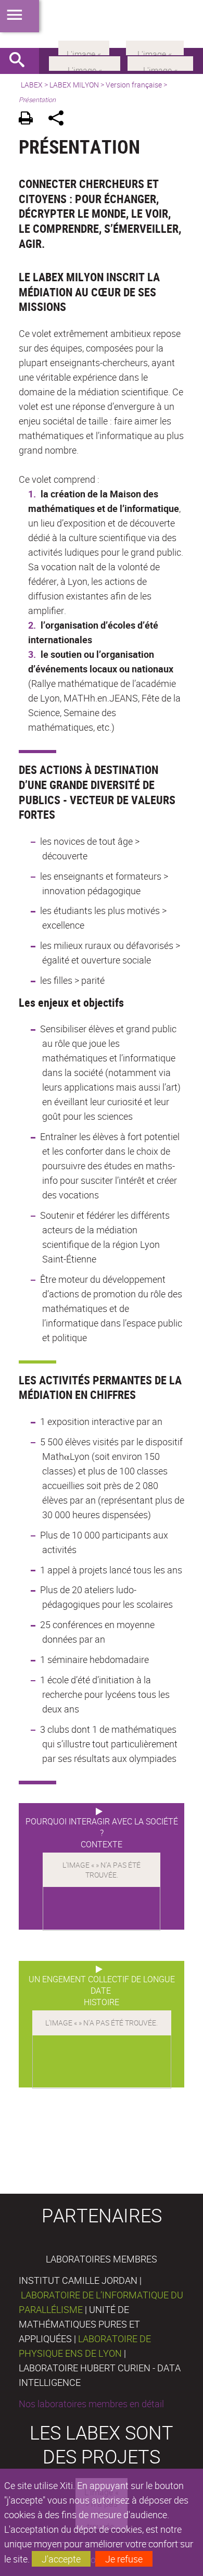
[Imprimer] (29, 120)
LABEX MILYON (74, 85)
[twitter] (155, 47)
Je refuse (124, 2559)
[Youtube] (160, 62)
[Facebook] (85, 62)
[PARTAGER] (60, 120)
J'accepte (61, 2559)
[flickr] (84, 47)
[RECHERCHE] (21, 61)
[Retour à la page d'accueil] (102, 24)
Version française (134, 85)
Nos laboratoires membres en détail (91, 2404)
